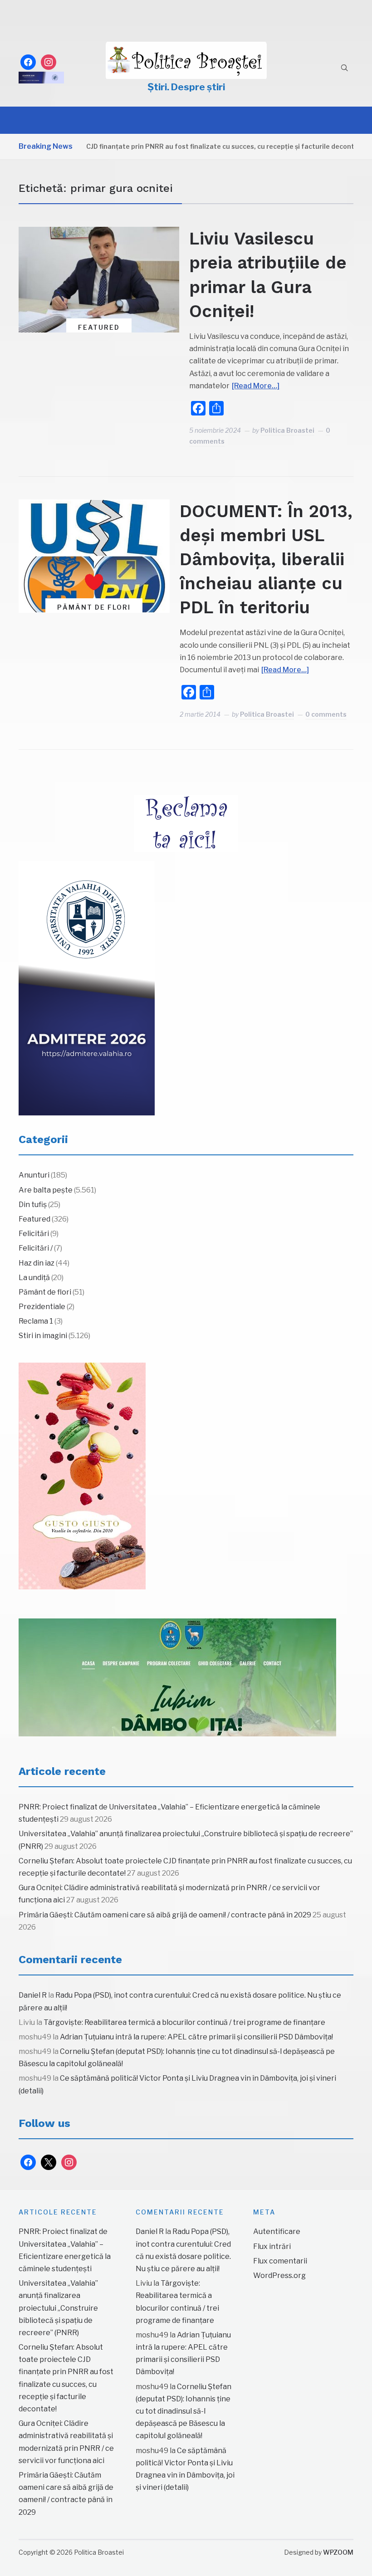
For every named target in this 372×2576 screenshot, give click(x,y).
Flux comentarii (280, 2261)
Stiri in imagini (43, 1336)
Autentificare (277, 2231)
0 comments (326, 714)
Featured (99, 327)
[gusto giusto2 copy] (82, 1476)
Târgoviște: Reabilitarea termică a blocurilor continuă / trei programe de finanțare (184, 2022)
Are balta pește (46, 1190)
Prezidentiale (42, 1307)
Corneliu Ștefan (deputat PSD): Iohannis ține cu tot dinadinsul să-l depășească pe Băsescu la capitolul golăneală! (184, 2411)
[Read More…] (256, 386)
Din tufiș (33, 1205)
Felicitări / (36, 1248)
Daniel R (33, 1995)
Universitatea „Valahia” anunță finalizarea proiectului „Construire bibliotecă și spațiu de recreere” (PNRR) (58, 2308)
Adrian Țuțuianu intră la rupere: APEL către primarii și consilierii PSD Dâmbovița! (196, 2037)
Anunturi (34, 1175)
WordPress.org (279, 2275)
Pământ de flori (94, 607)
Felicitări (34, 1234)
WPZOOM (338, 2552)
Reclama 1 (36, 1321)
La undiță (34, 1278)
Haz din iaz (37, 1263)
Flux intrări (272, 2246)
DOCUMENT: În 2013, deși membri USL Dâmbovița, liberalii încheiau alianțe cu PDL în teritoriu (266, 560)
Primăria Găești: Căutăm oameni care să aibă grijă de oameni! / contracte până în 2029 (165, 1915)
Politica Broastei (287, 430)
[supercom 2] (177, 1677)
